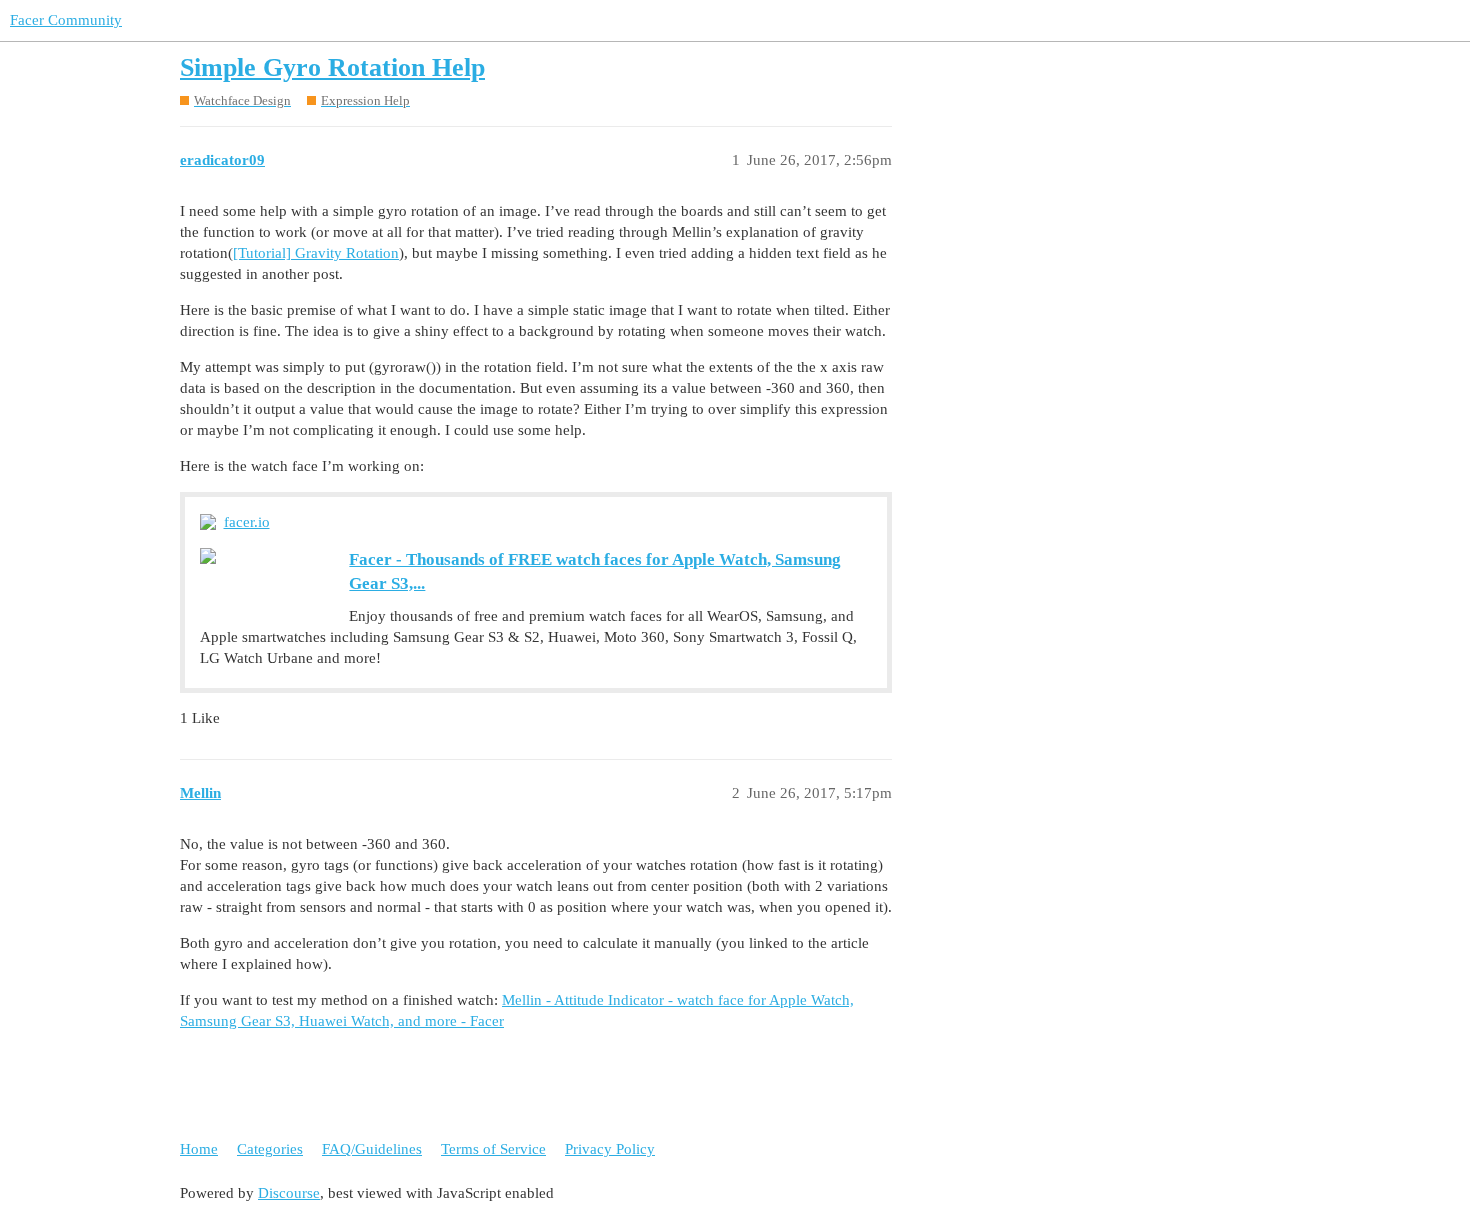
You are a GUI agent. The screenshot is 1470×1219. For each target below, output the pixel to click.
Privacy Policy (610, 1149)
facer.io (247, 522)
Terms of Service (493, 1149)
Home (199, 1149)
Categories (270, 1149)
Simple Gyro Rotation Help (332, 67)
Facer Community (66, 20)
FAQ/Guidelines (372, 1149)
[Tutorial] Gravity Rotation (316, 253)
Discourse (289, 1193)
